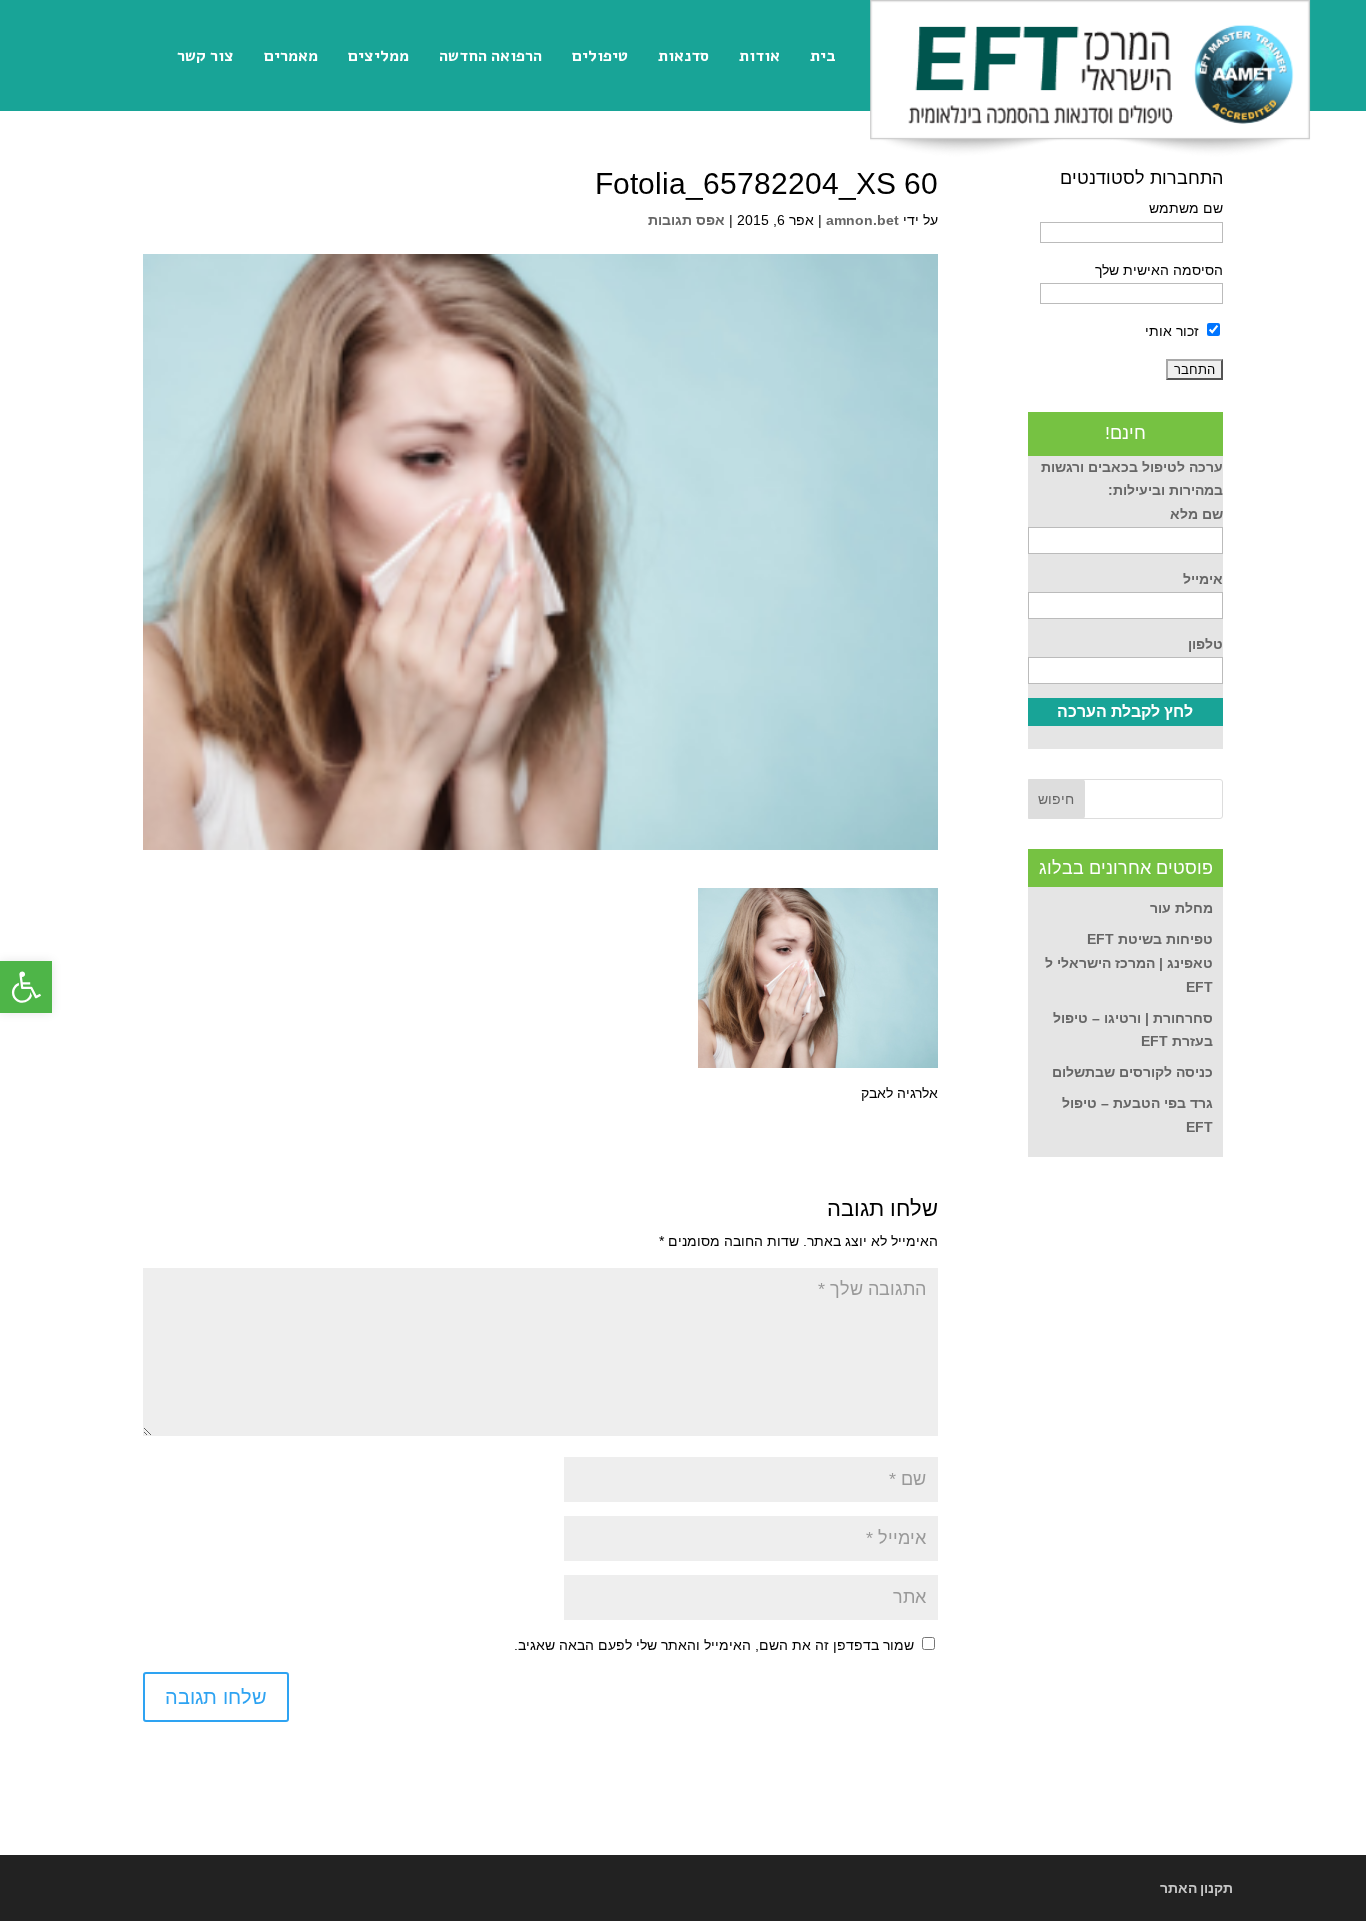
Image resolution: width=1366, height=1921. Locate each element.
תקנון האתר (1196, 1888)
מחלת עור (1181, 908)
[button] (26, 987)
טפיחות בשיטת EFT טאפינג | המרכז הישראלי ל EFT (1129, 963)
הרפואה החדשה (490, 56)
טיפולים (600, 56)
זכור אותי (1174, 331)
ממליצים (378, 56)
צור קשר (205, 56)
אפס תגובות (686, 220)
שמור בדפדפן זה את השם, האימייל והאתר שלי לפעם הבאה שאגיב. (714, 1645)
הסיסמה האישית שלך (1159, 270)
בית (823, 56)
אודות (759, 56)
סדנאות (683, 56)
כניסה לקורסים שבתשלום (1132, 1072)
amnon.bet (862, 220)
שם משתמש (1186, 208)
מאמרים (291, 56)
